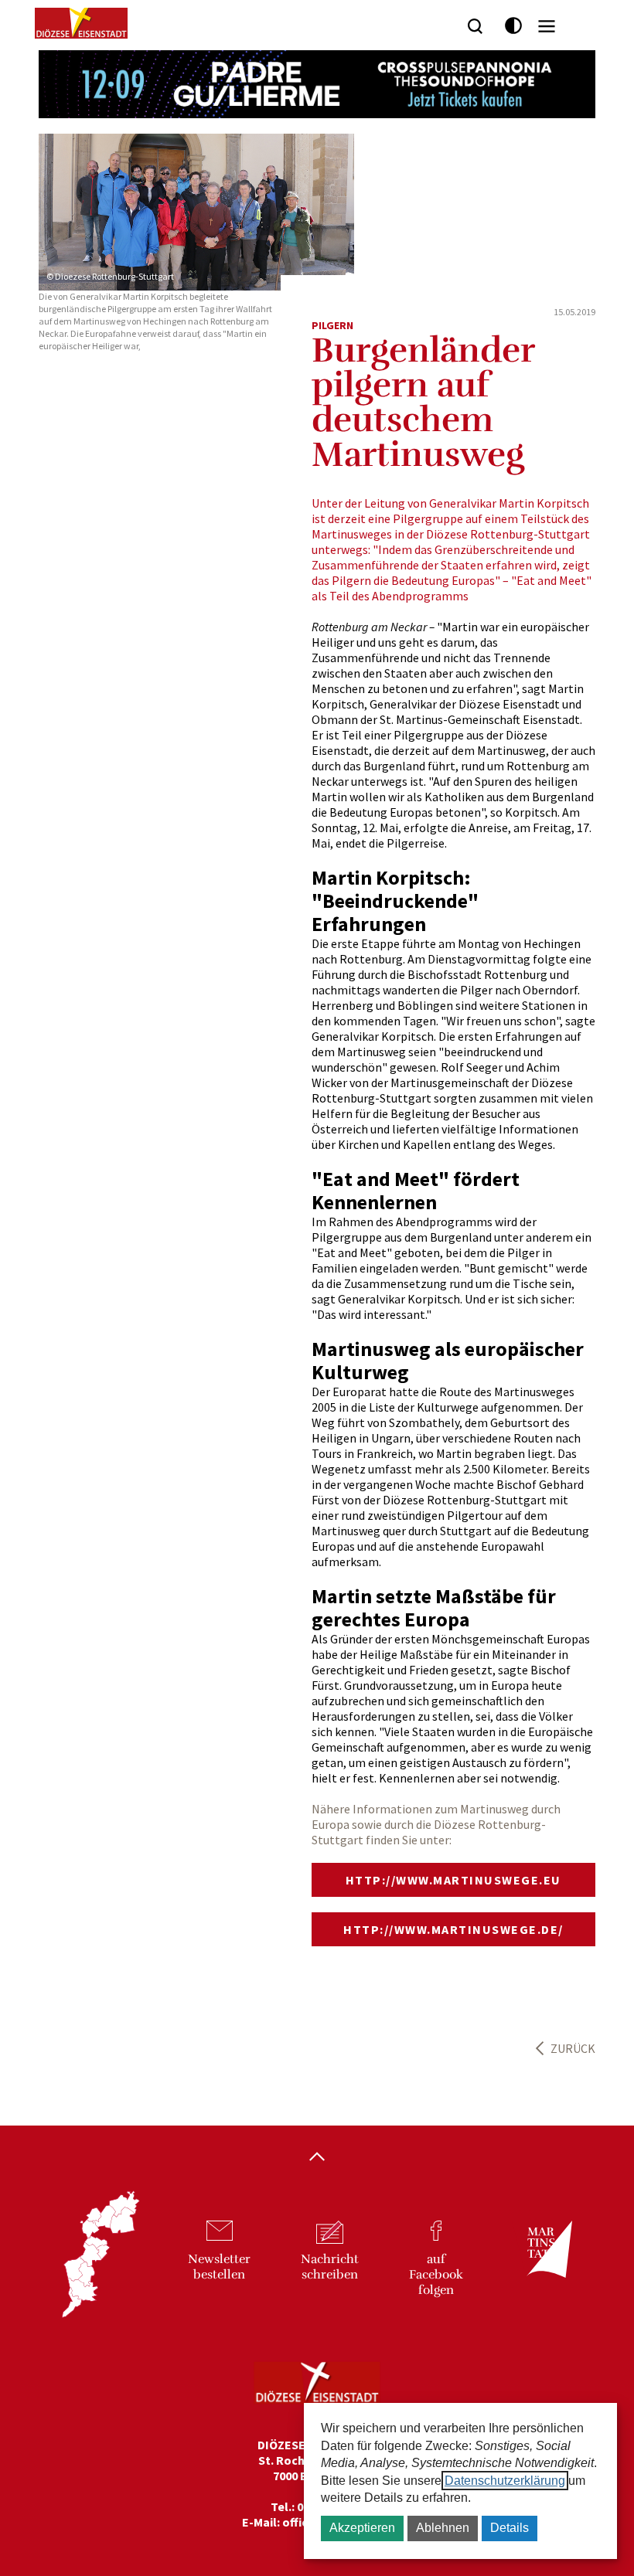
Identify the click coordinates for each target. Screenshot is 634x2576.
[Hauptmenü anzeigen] (547, 26)
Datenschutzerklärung (505, 2481)
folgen (436, 2275)
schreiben (330, 2267)
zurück (573, 2048)
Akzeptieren (362, 2528)
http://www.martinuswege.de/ (453, 1929)
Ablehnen (443, 2528)
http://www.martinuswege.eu (453, 1880)
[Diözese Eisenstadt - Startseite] (81, 23)
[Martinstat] (542, 2263)
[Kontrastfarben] (514, 26)
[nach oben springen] (317, 2158)
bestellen (219, 2267)
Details (510, 2528)
